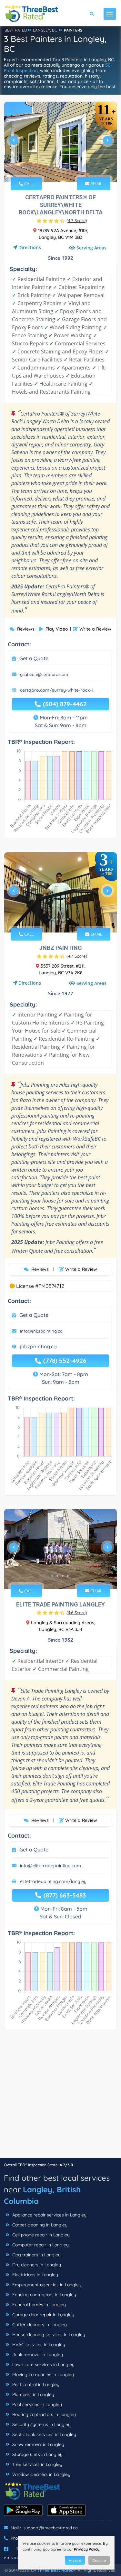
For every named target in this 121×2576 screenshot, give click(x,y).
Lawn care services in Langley (43, 2365)
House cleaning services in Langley (48, 2335)
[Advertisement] (60, 2097)
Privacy (13, 2558)
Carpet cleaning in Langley (39, 2225)
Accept (75, 2560)
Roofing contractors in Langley (43, 2414)
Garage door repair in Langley (43, 2315)
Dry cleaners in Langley (36, 2265)
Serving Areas (91, 248)
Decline (99, 2560)
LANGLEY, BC (45, 30)
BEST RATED (16, 30)
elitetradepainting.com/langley (53, 1881)
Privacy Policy (87, 2549)
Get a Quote (34, 658)
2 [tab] (55, 169)
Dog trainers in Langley (36, 2255)
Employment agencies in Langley (46, 2285)
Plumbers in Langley (33, 2394)
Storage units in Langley (37, 2454)
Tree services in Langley (37, 2464)
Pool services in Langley (36, 2404)
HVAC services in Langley (38, 2345)
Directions (30, 247)
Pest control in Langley (35, 2384)
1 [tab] (50, 169)
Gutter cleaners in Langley (39, 2325)
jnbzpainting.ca (38, 1346)
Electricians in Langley (35, 2275)
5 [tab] (70, 169)
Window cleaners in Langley (41, 2474)
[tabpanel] (60, 143)
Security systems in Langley (41, 2424)
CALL (28, 183)
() (77, 220)
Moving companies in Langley (42, 2375)
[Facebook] (6, 2549)
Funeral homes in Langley (38, 2305)
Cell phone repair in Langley (40, 2235)
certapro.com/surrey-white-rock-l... (58, 690)
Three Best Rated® (56, 2570)
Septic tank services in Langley (44, 2434)
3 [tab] (60, 169)
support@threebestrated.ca (51, 2528)
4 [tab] (65, 169)
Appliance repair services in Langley (49, 2215)
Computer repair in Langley (40, 2245)
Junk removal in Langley (37, 2355)
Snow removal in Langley (38, 2444)
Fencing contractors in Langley (44, 2295)
